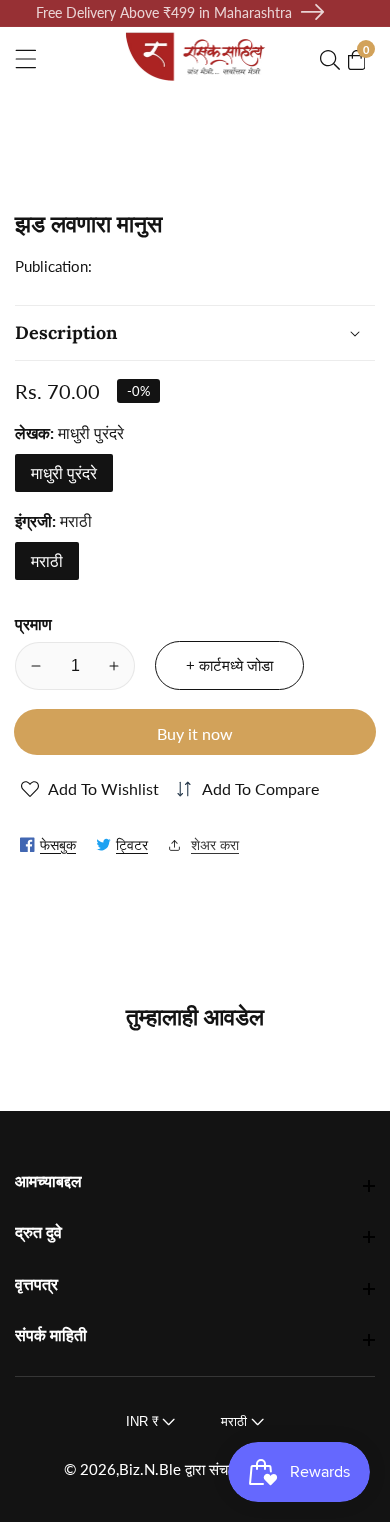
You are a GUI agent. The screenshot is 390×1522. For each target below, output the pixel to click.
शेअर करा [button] (215, 844)
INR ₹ (144, 1421)
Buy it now (195, 733)
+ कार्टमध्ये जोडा (229, 665)
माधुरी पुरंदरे (64, 472)
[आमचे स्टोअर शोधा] (334, 60)
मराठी (47, 560)
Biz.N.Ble (150, 1469)
